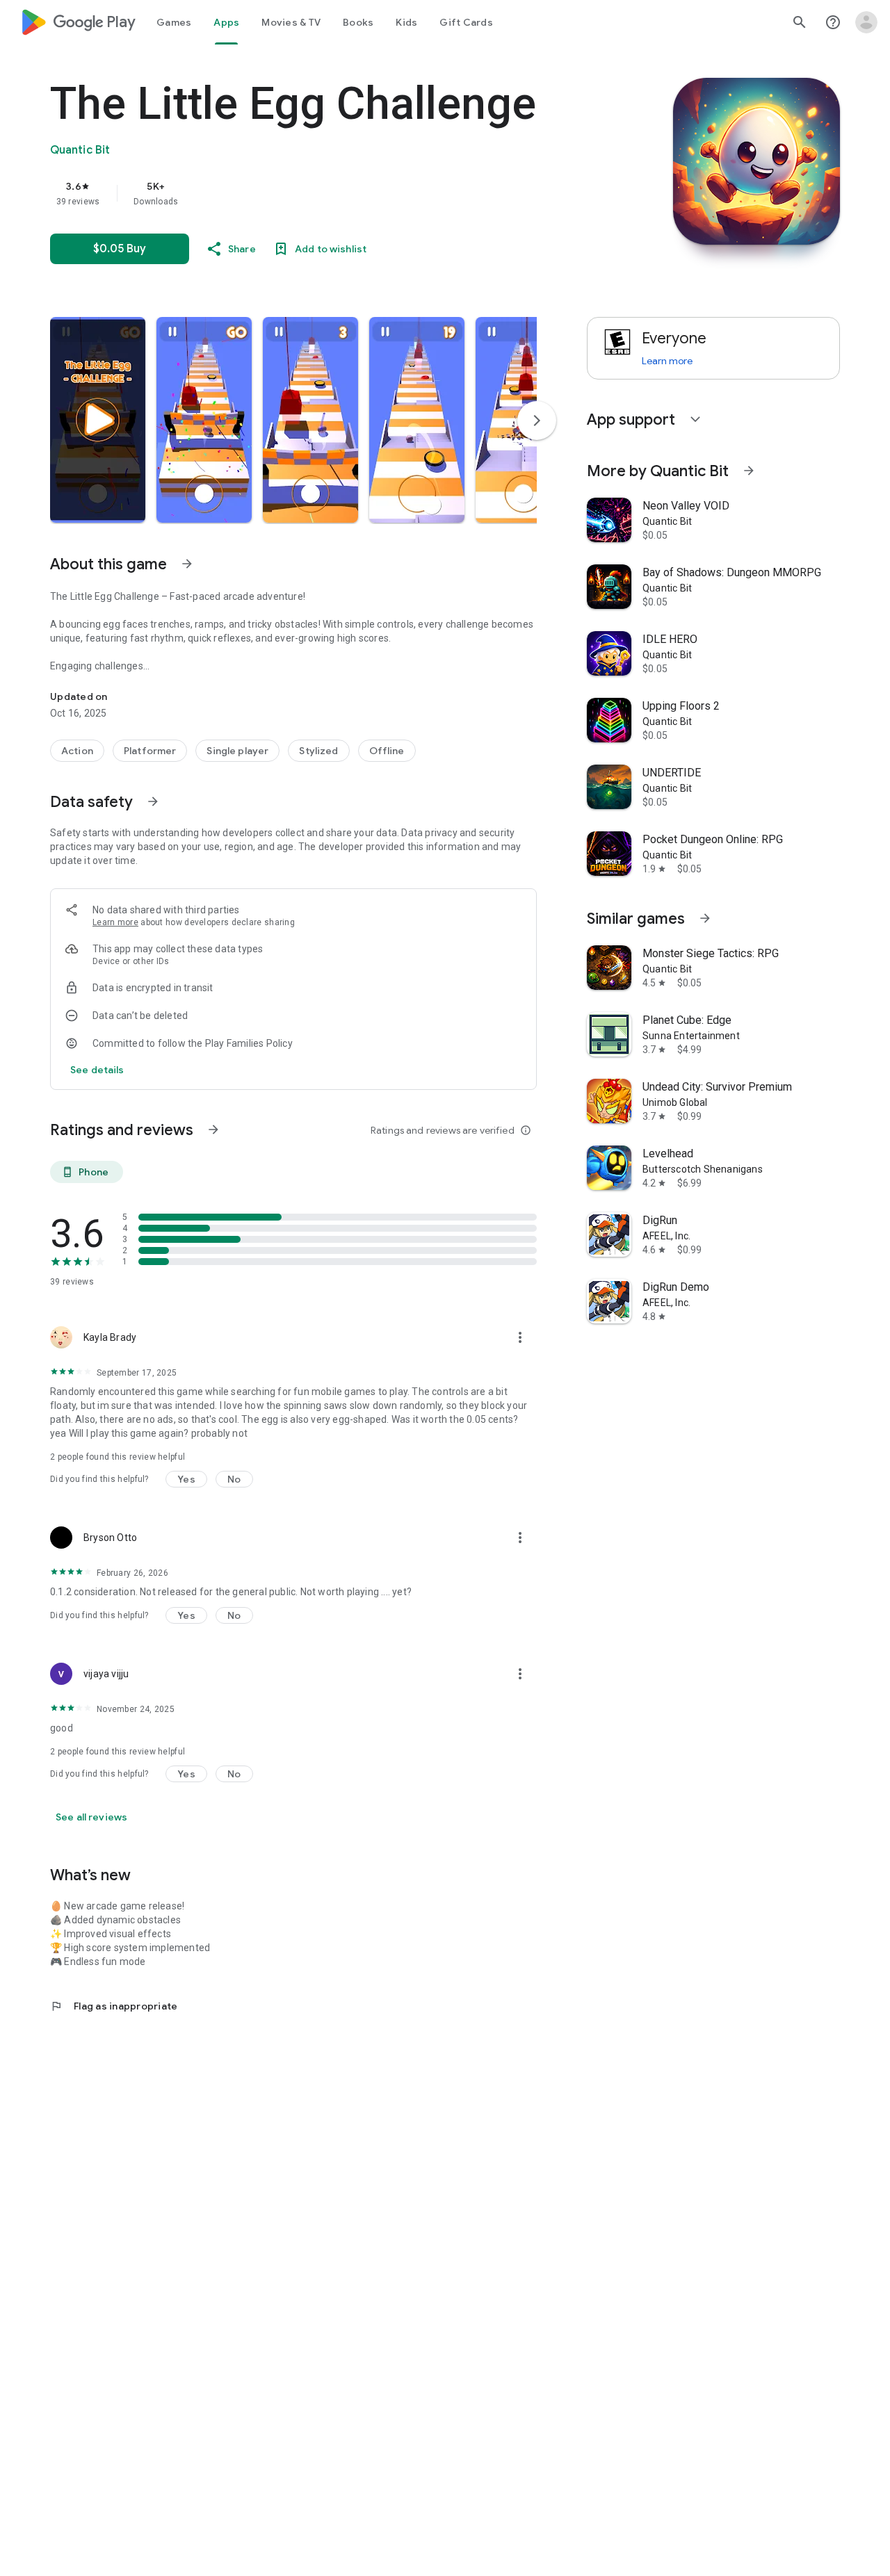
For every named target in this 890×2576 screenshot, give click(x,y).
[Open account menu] (866, 22)
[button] (98, 420)
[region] (328, 193)
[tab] (174, 22)
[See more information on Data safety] (153, 801)
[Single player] (237, 751)
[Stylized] (318, 751)
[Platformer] (150, 751)
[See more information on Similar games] (705, 918)
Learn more (115, 922)
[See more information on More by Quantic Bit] (749, 471)
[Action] (77, 751)
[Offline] (387, 751)
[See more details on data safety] (97, 1070)
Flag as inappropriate (114, 2006)
